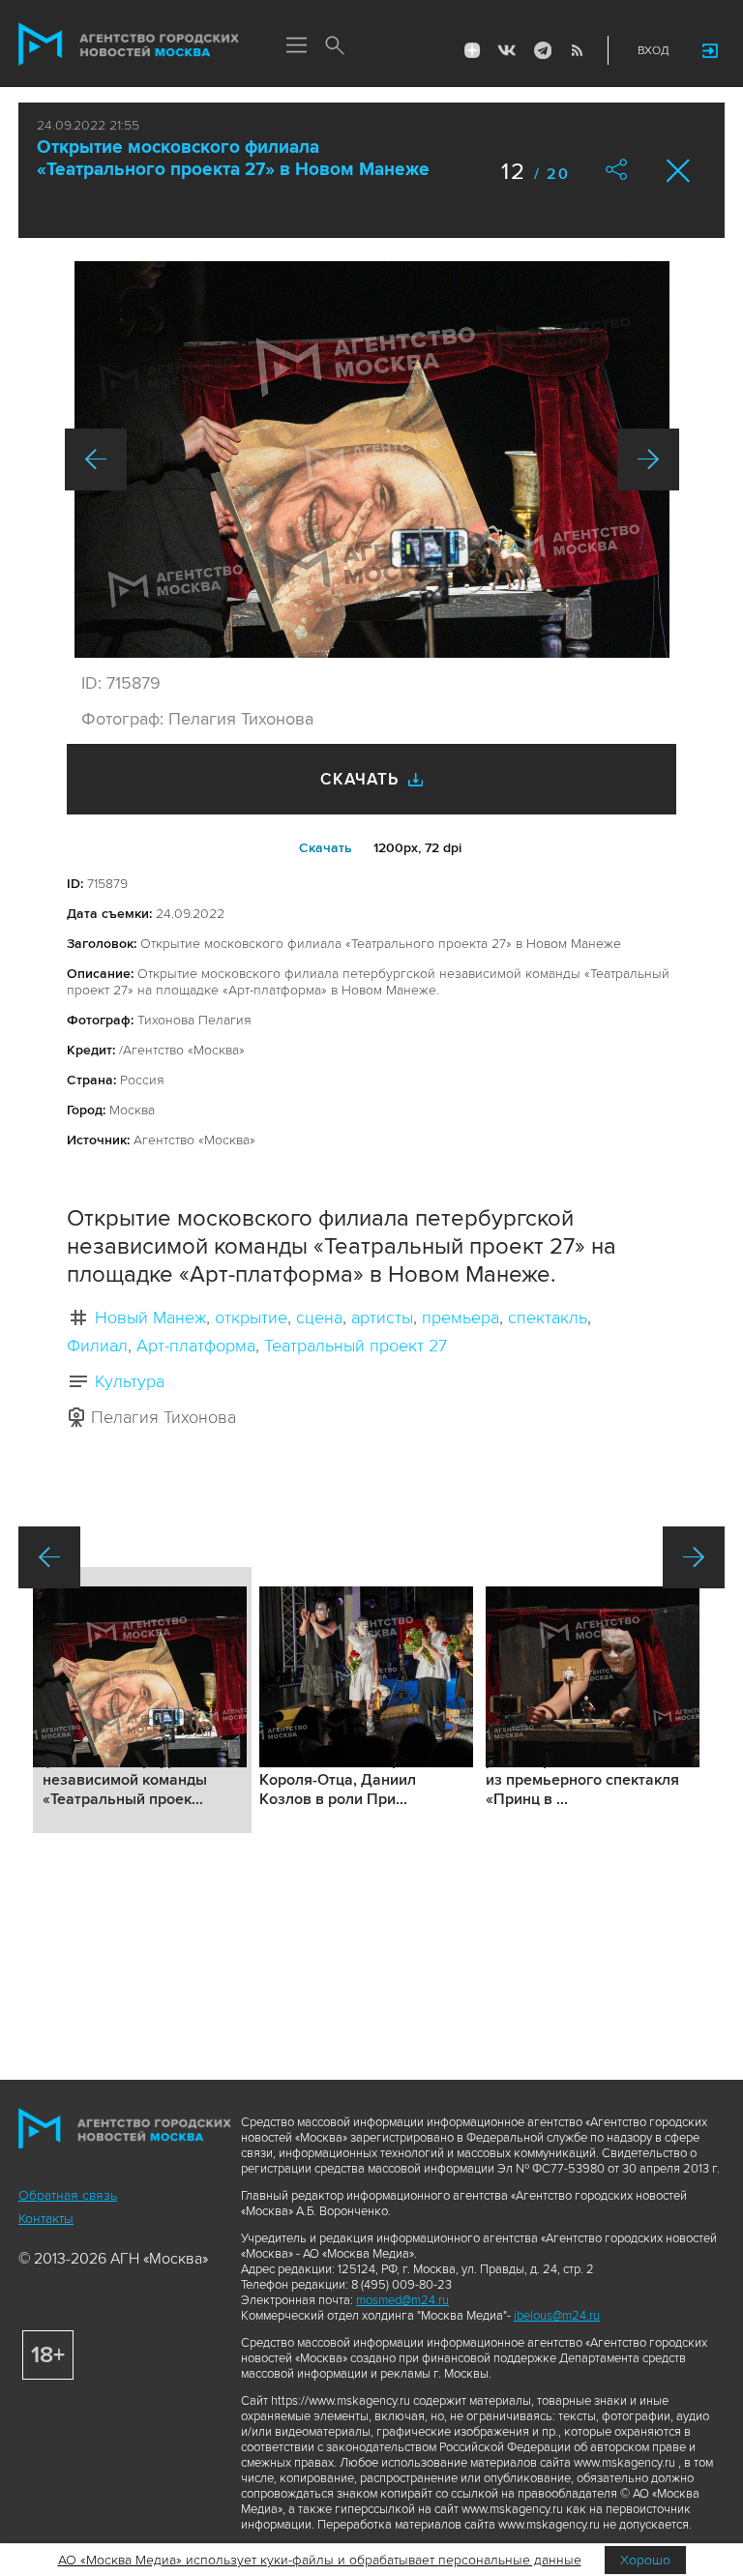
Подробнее (142, 1700)
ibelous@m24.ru (557, 2316)
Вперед (648, 459)
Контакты (46, 2219)
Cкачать (326, 848)
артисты (382, 1318)
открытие (251, 1318)
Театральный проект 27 (356, 1346)
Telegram (542, 50)
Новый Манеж (150, 1318)
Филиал (97, 1346)
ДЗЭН (472, 50)
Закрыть (679, 171)
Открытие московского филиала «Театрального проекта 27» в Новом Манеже (233, 159)
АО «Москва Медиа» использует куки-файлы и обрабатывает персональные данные (320, 2560)
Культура (130, 1381)
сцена (319, 1318)
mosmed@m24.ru (402, 2300)
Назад (96, 459)
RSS (577, 50)
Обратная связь (68, 2195)
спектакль (548, 1318)
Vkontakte (507, 50)
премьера (461, 1318)
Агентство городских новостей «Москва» (129, 44)
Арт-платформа (196, 1346)
